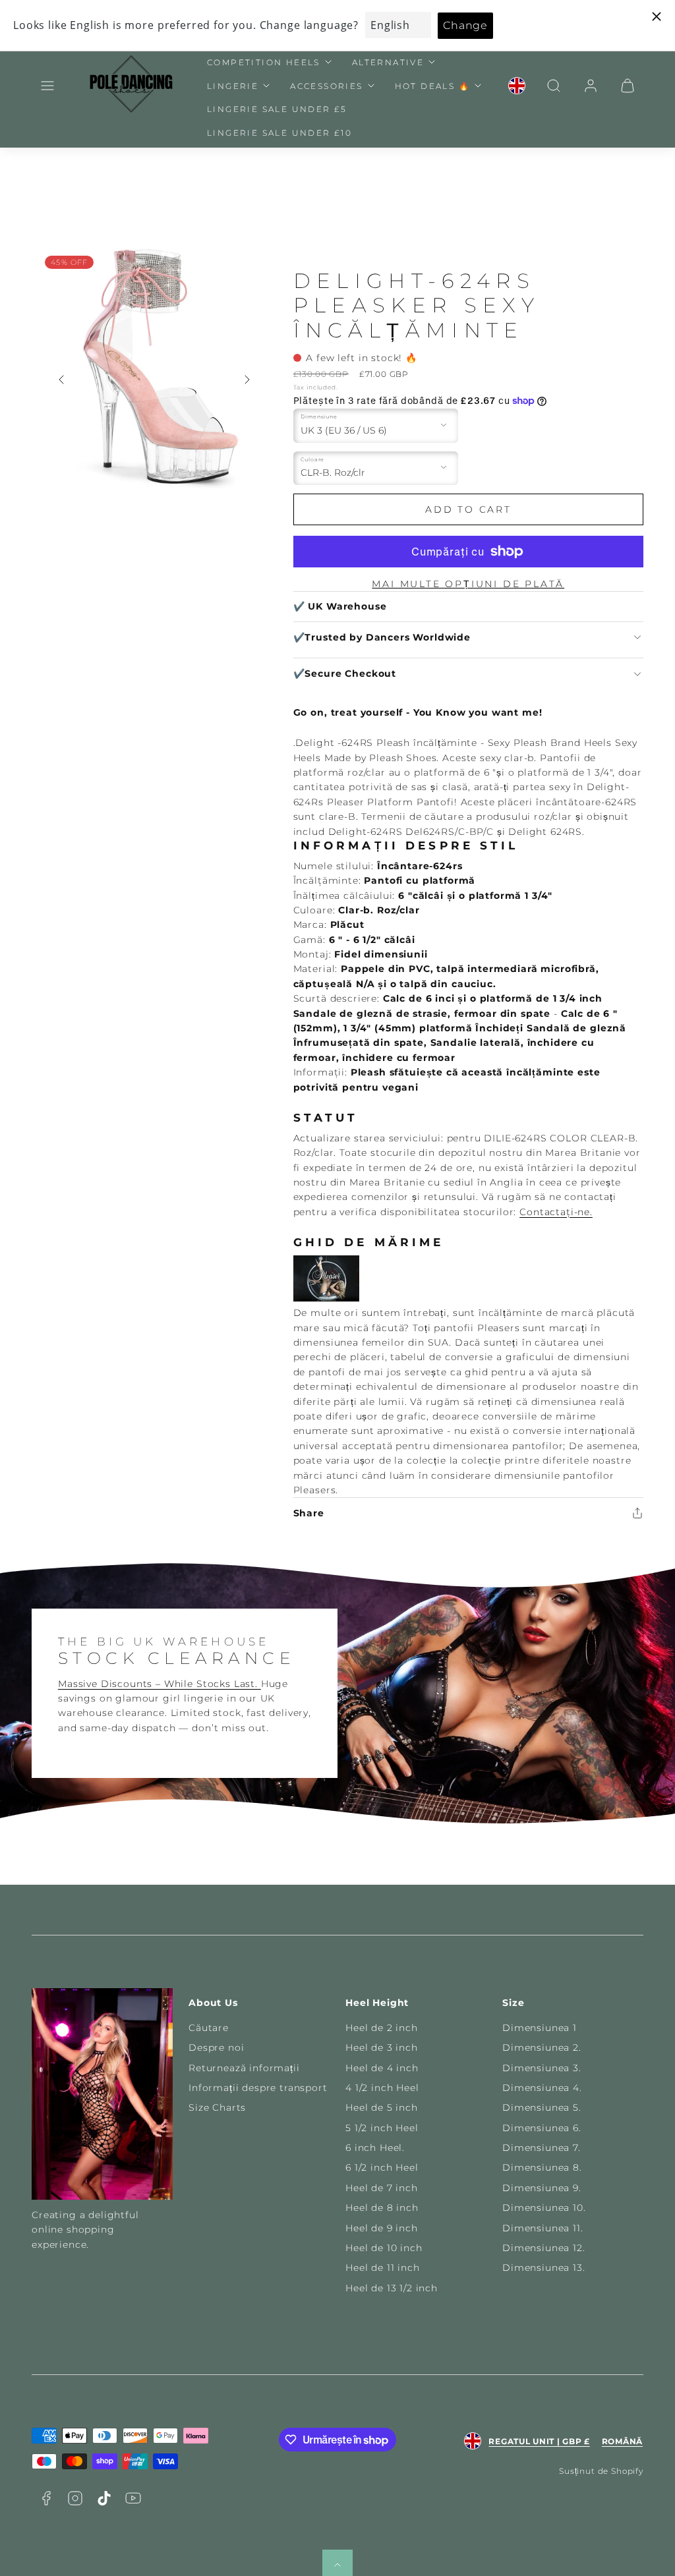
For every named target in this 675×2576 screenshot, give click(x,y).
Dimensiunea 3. (542, 2068)
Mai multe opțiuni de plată (468, 584)
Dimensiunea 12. (544, 2248)
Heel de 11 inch (383, 2268)
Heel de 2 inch (382, 2028)
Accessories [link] (326, 86)
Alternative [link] (388, 62)
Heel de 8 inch (382, 2208)
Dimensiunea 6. (542, 2128)
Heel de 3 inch (382, 2047)
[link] (517, 86)
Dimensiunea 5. (542, 2107)
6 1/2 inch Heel (382, 2167)
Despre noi (216, 2047)
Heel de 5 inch (382, 2107)
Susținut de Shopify (601, 2471)
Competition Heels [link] (264, 62)
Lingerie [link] (233, 86)
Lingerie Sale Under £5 (277, 109)
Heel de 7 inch (382, 2188)
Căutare (209, 2028)
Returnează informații (244, 2068)
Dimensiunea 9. (542, 2188)
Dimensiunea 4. (542, 2088)
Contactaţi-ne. (556, 1212)
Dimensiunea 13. (544, 2268)
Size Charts (217, 2107)
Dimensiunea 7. (542, 2148)
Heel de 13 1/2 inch (392, 2288)
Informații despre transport (258, 2088)
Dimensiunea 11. (543, 2228)
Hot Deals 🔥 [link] (432, 86)
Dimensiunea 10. (544, 2208)
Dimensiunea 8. (542, 2167)
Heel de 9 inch (382, 2228)
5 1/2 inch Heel (382, 2128)
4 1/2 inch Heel (382, 2088)
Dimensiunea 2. (542, 2047)
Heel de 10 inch (384, 2248)
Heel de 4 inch (382, 2068)
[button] (47, 86)
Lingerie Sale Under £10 (279, 133)
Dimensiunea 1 (540, 2028)
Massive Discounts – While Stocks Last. (160, 1684)
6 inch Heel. (375, 2148)
